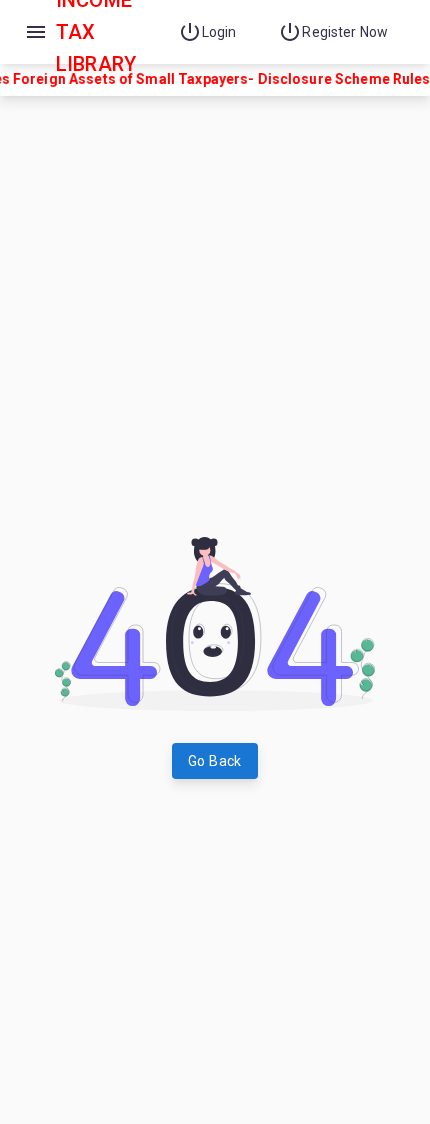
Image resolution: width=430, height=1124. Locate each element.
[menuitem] (212, 32)
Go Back (215, 761)
